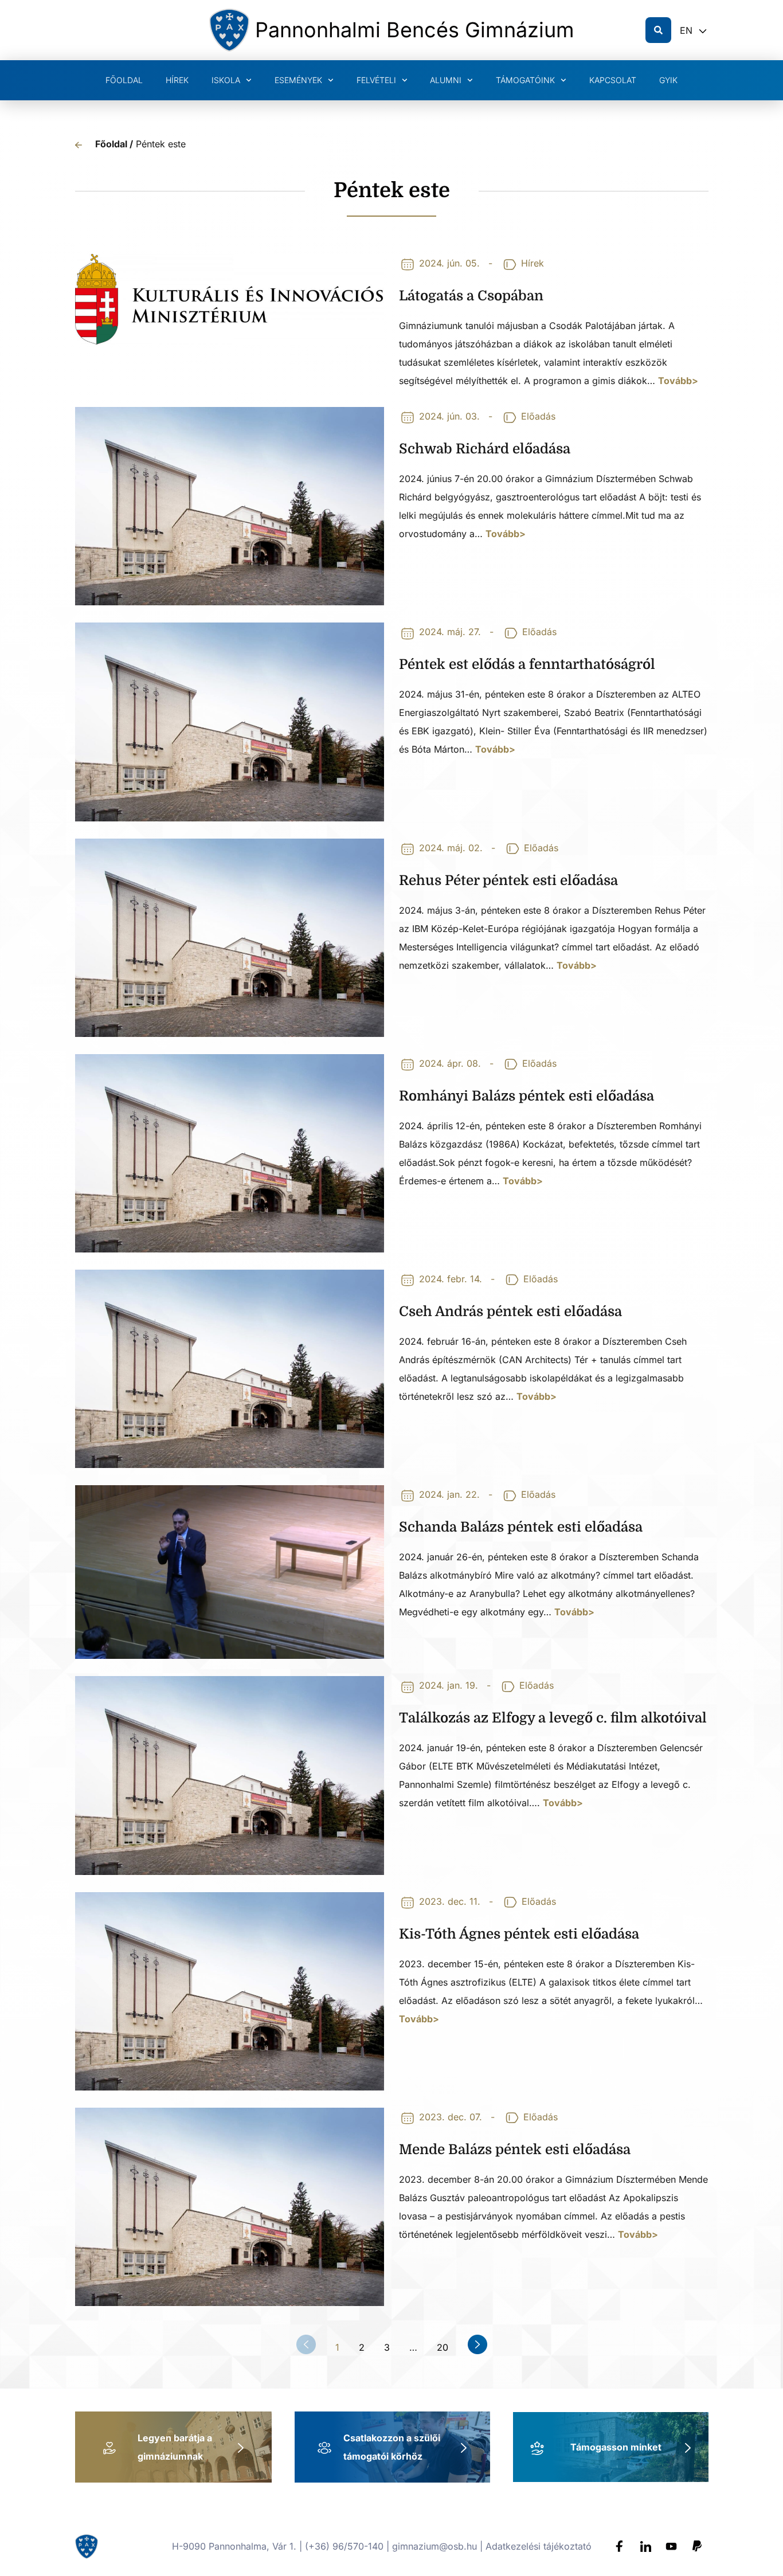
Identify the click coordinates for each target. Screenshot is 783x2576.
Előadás (538, 416)
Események (298, 80)
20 (443, 2346)
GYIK (668, 80)
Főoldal (124, 80)
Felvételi (376, 80)
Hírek (177, 80)
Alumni (446, 80)
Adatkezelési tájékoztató (539, 2546)
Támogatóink (525, 80)
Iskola (226, 80)
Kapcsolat (613, 80)
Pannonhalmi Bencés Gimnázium (415, 30)
